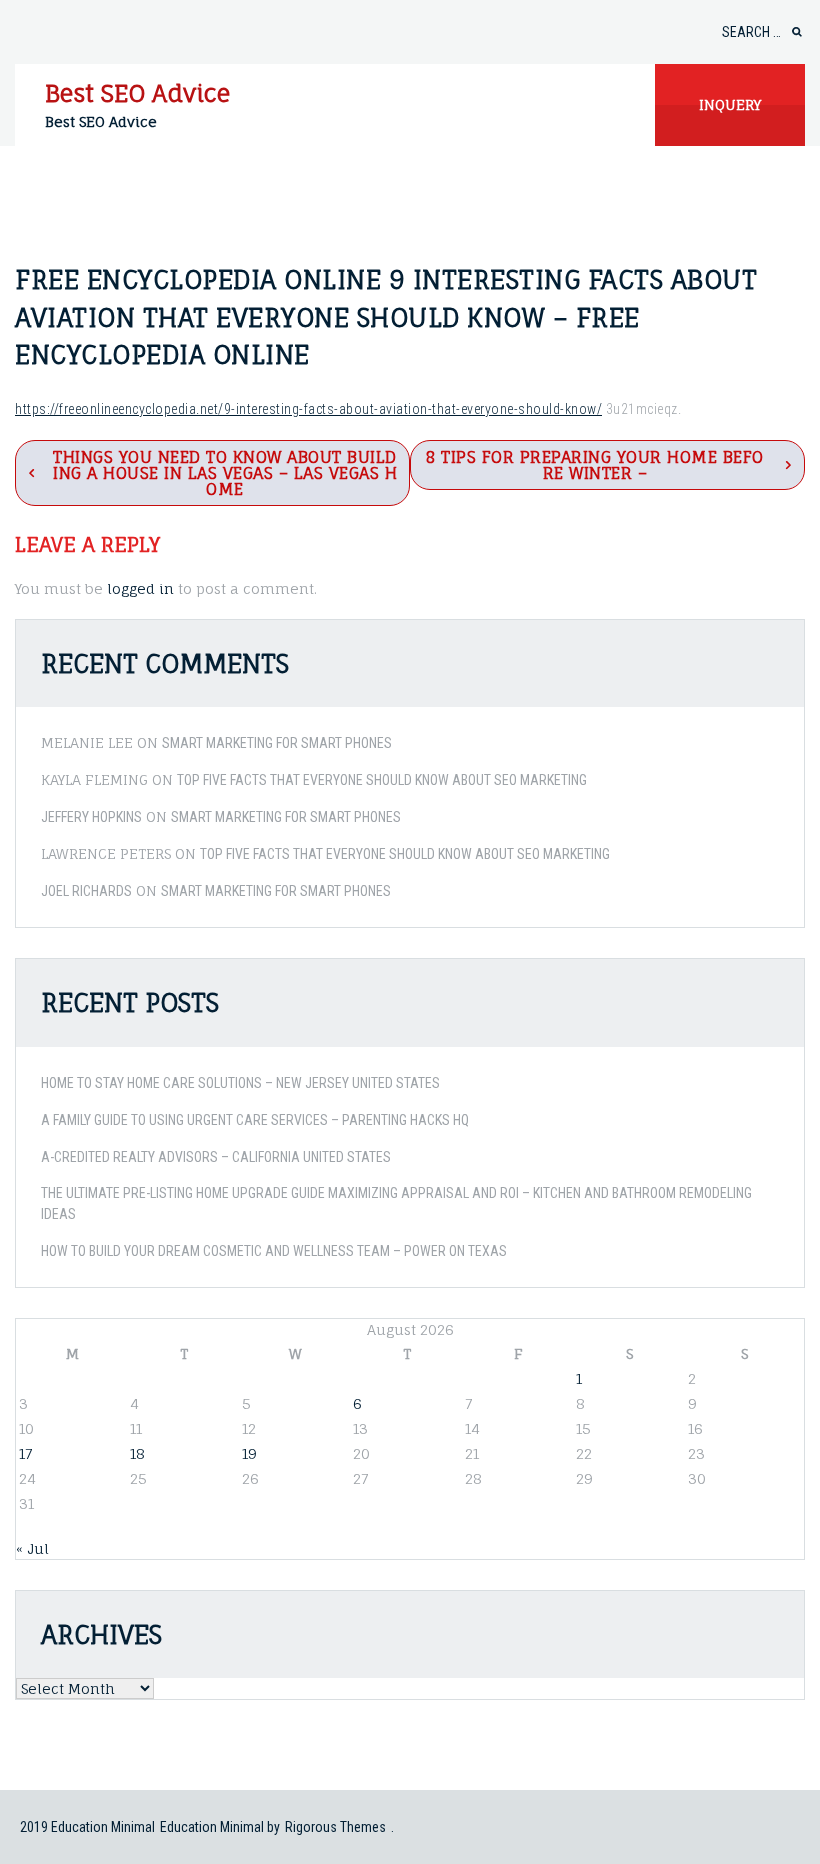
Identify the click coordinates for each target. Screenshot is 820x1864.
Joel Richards (86, 891)
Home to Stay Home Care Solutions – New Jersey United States (240, 1083)
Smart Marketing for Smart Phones (277, 743)
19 (249, 1453)
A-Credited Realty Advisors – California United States (216, 1157)
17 (25, 1453)
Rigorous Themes (335, 1827)
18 (137, 1453)
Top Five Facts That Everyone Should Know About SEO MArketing (382, 780)
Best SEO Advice (137, 93)
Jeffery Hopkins (91, 817)
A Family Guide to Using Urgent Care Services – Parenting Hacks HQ (255, 1120)
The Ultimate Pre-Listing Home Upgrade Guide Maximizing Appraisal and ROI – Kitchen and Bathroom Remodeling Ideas (396, 1203)
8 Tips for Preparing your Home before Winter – (595, 465)
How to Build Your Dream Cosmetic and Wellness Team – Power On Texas (274, 1251)
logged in (140, 588)
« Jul (32, 1548)
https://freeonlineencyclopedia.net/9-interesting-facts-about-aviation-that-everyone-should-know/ (308, 409)
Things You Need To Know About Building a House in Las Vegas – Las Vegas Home (225, 473)
